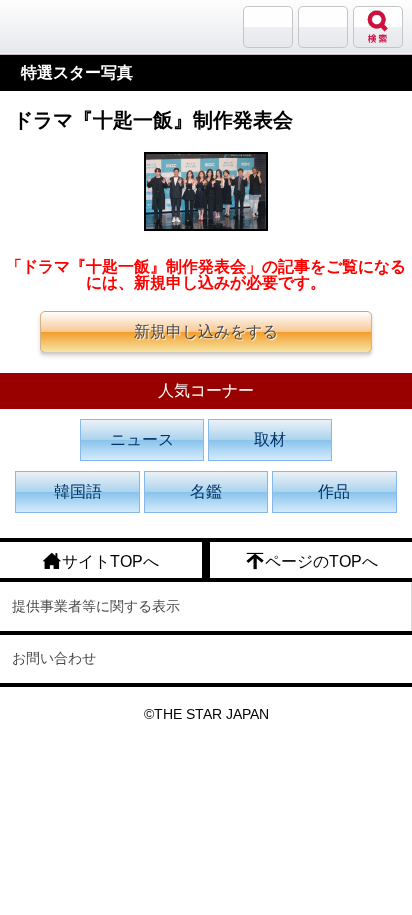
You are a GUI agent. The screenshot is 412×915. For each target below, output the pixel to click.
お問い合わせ (54, 658)
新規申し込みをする (206, 331)
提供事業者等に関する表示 (96, 606)
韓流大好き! (67, 26)
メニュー (323, 27)
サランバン (268, 27)
